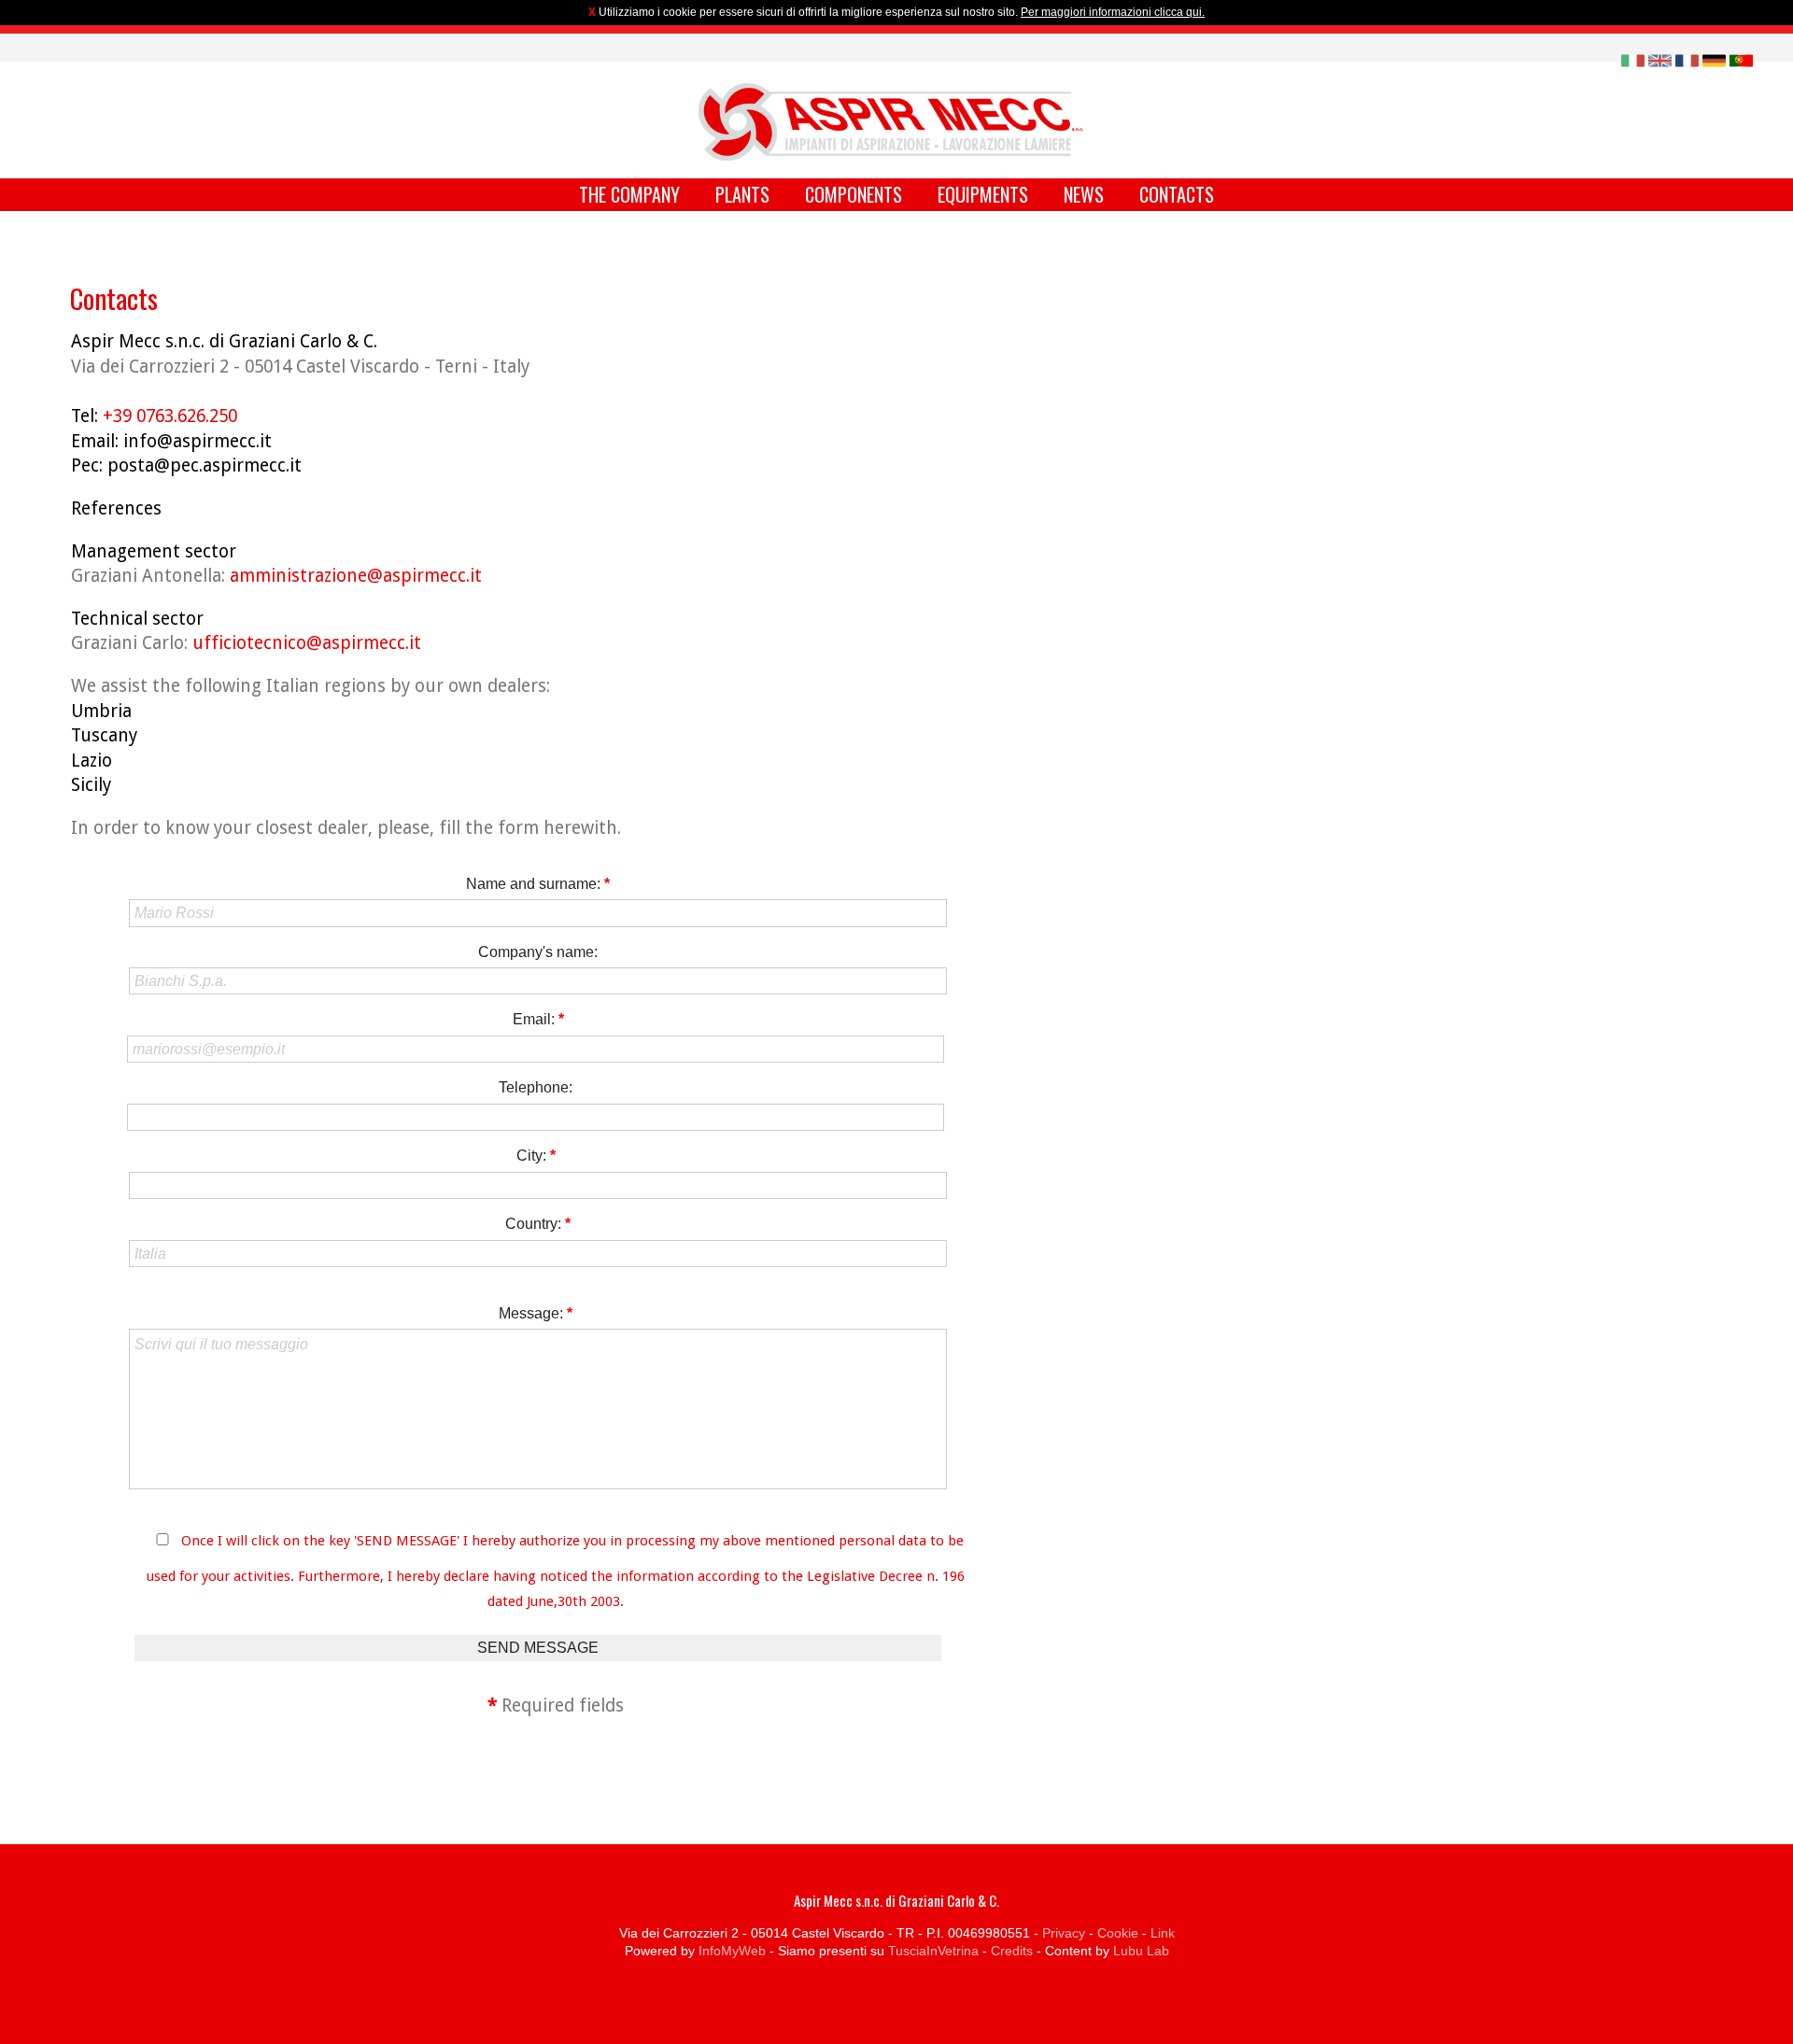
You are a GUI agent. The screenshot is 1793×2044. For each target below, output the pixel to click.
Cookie (1118, 1933)
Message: (536, 1313)
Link (1163, 1933)
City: (536, 1156)
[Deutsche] (1714, 59)
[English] (1660, 59)
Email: (538, 1019)
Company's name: (538, 952)
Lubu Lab (1141, 1951)
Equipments (983, 194)
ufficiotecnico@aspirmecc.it (307, 643)
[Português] (1741, 59)
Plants (742, 194)
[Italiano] (1633, 59)
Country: (538, 1224)
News (1084, 194)
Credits (1012, 1951)
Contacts (1177, 194)
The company (629, 194)
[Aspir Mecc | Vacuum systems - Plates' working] (891, 122)
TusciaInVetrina (933, 1951)
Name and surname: (538, 884)
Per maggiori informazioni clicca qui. (1113, 12)
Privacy (1064, 1933)
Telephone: (536, 1087)
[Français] (1687, 59)
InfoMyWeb (732, 1951)
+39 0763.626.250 (170, 416)
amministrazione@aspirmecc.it (356, 576)
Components (854, 194)
